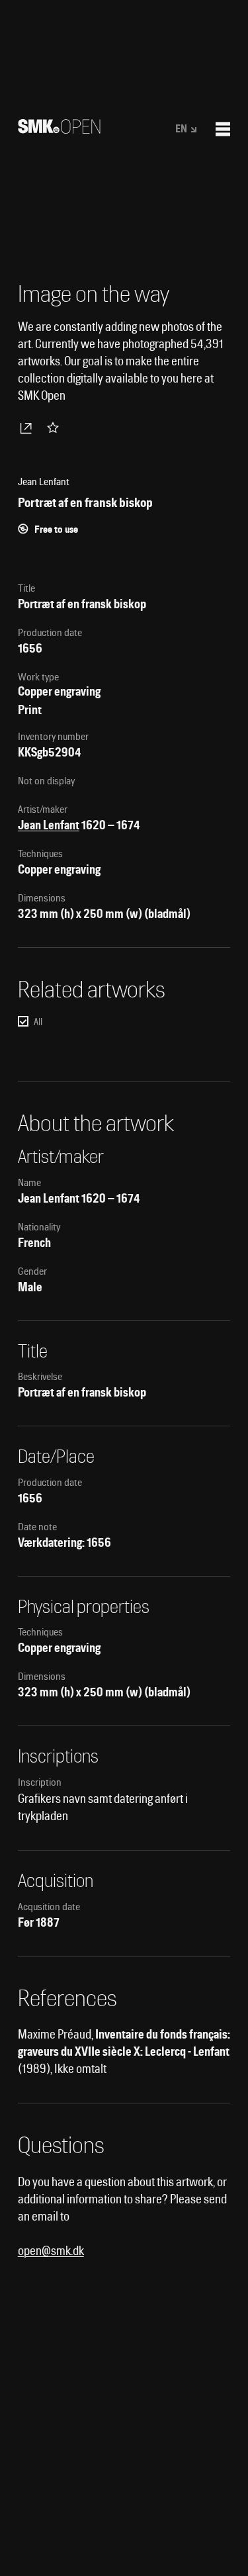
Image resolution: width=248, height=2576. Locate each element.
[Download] (28, 428)
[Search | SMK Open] (59, 129)
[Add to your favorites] (56, 428)
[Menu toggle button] (223, 129)
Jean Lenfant (49, 825)
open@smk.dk (51, 2251)
